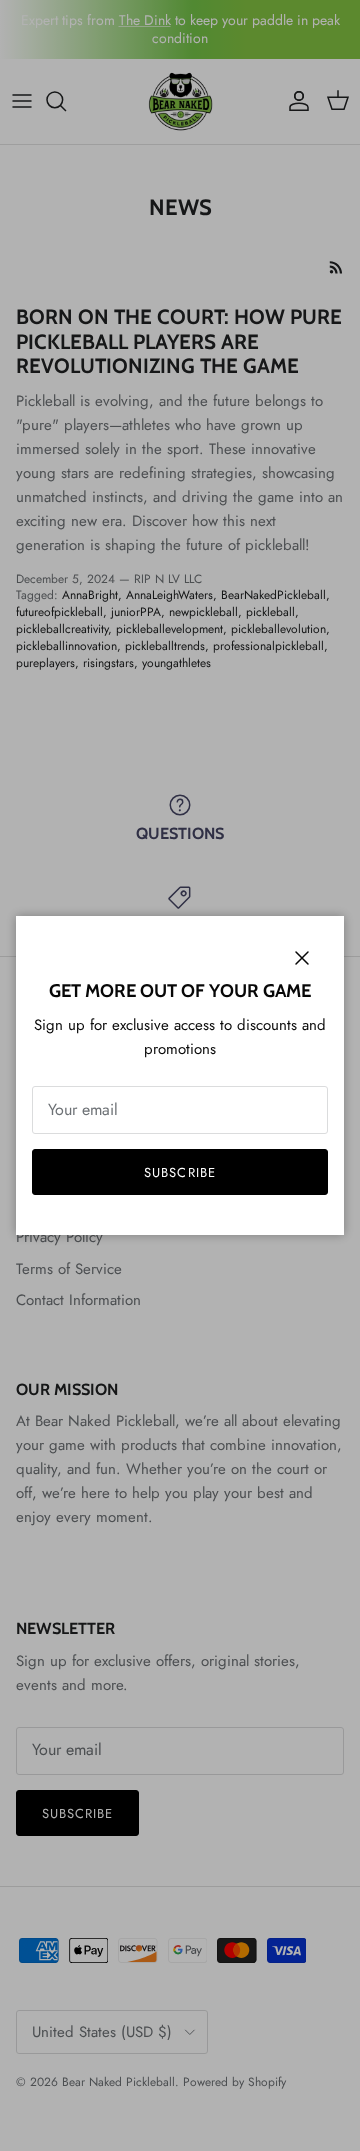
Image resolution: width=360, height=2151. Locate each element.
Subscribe (179, 1172)
